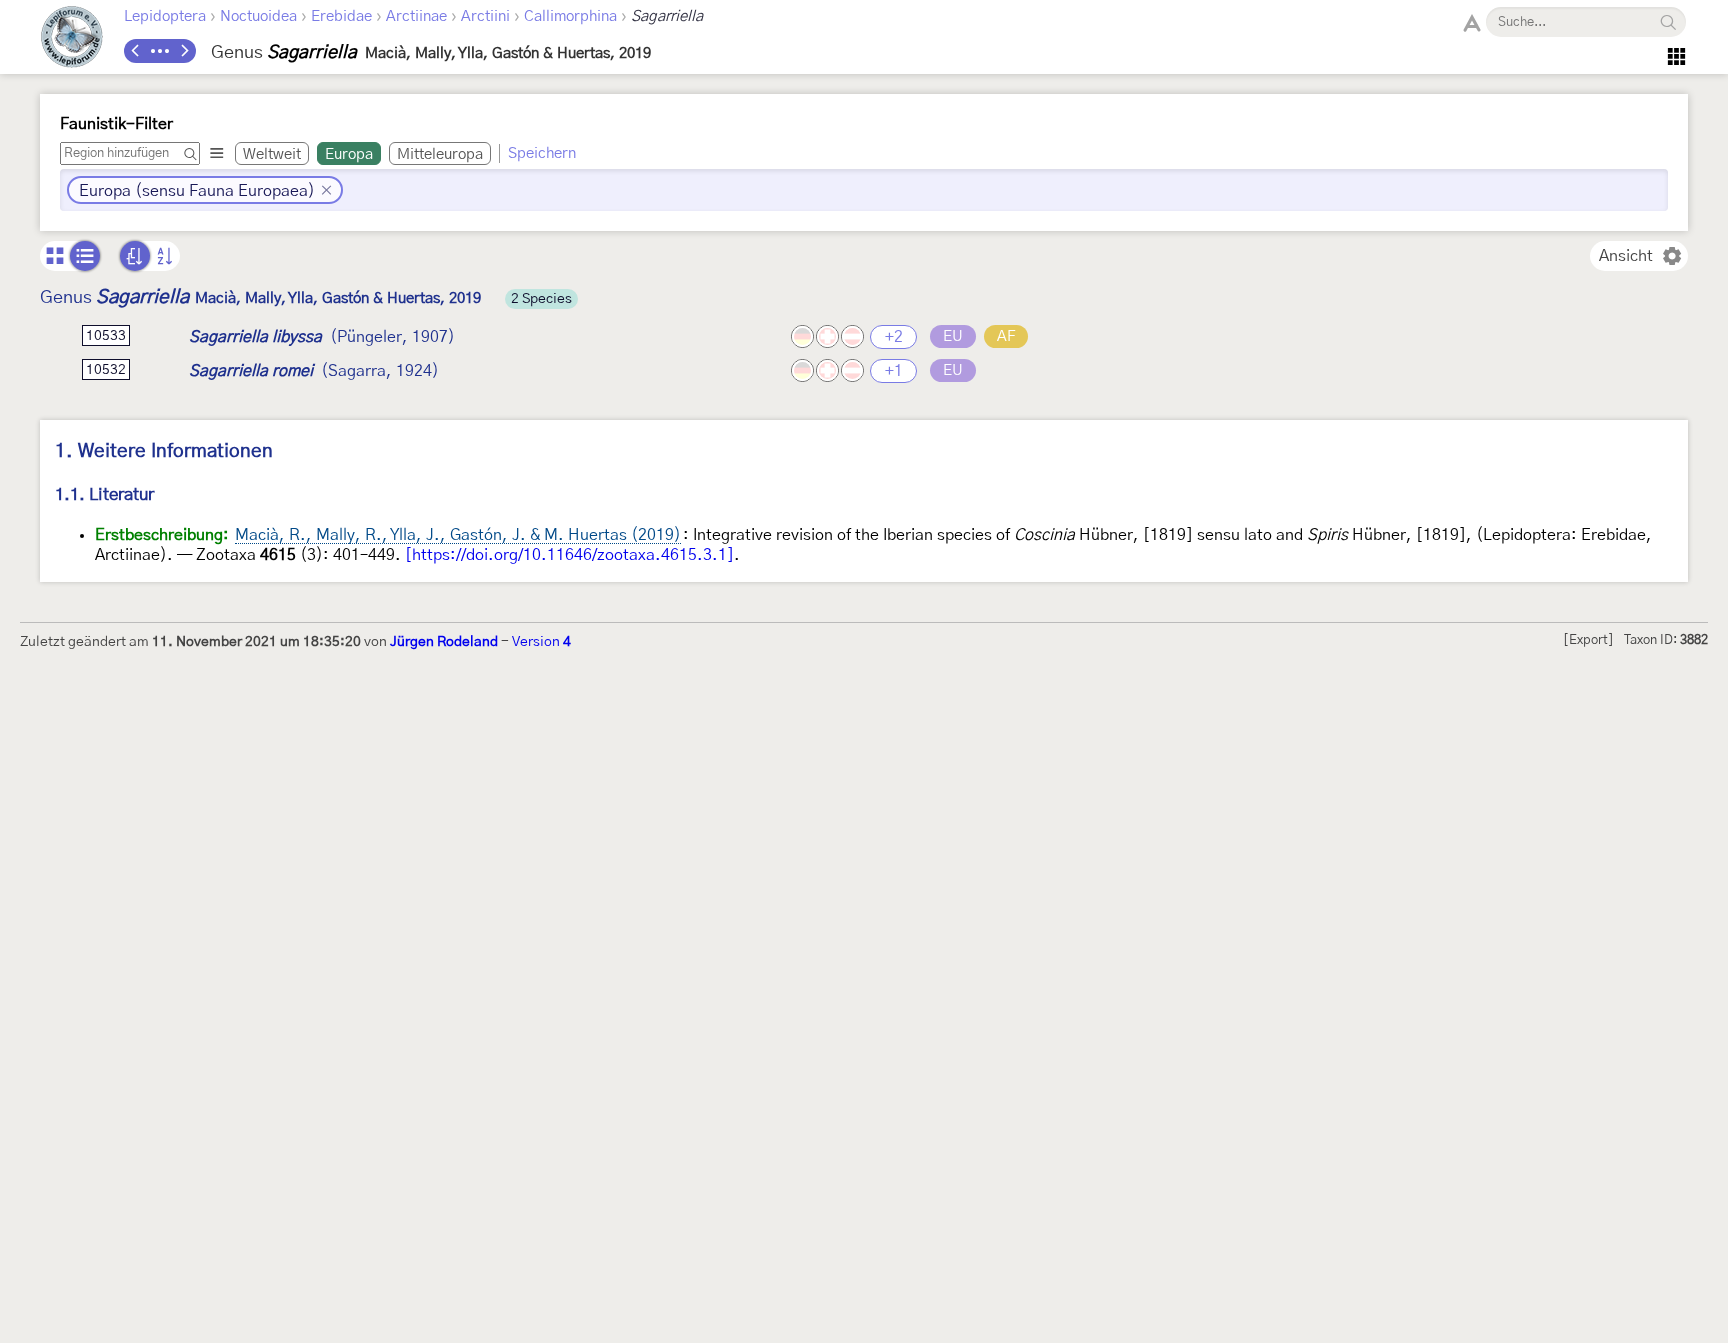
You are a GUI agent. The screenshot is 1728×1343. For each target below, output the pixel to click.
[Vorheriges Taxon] (136, 51)
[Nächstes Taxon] (184, 51)
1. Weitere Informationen (164, 451)
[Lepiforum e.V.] (72, 39)
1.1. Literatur (104, 494)
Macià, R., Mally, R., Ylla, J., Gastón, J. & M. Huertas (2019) (458, 535)
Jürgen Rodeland (444, 642)
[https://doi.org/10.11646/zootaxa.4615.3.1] (569, 555)
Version (541, 642)
